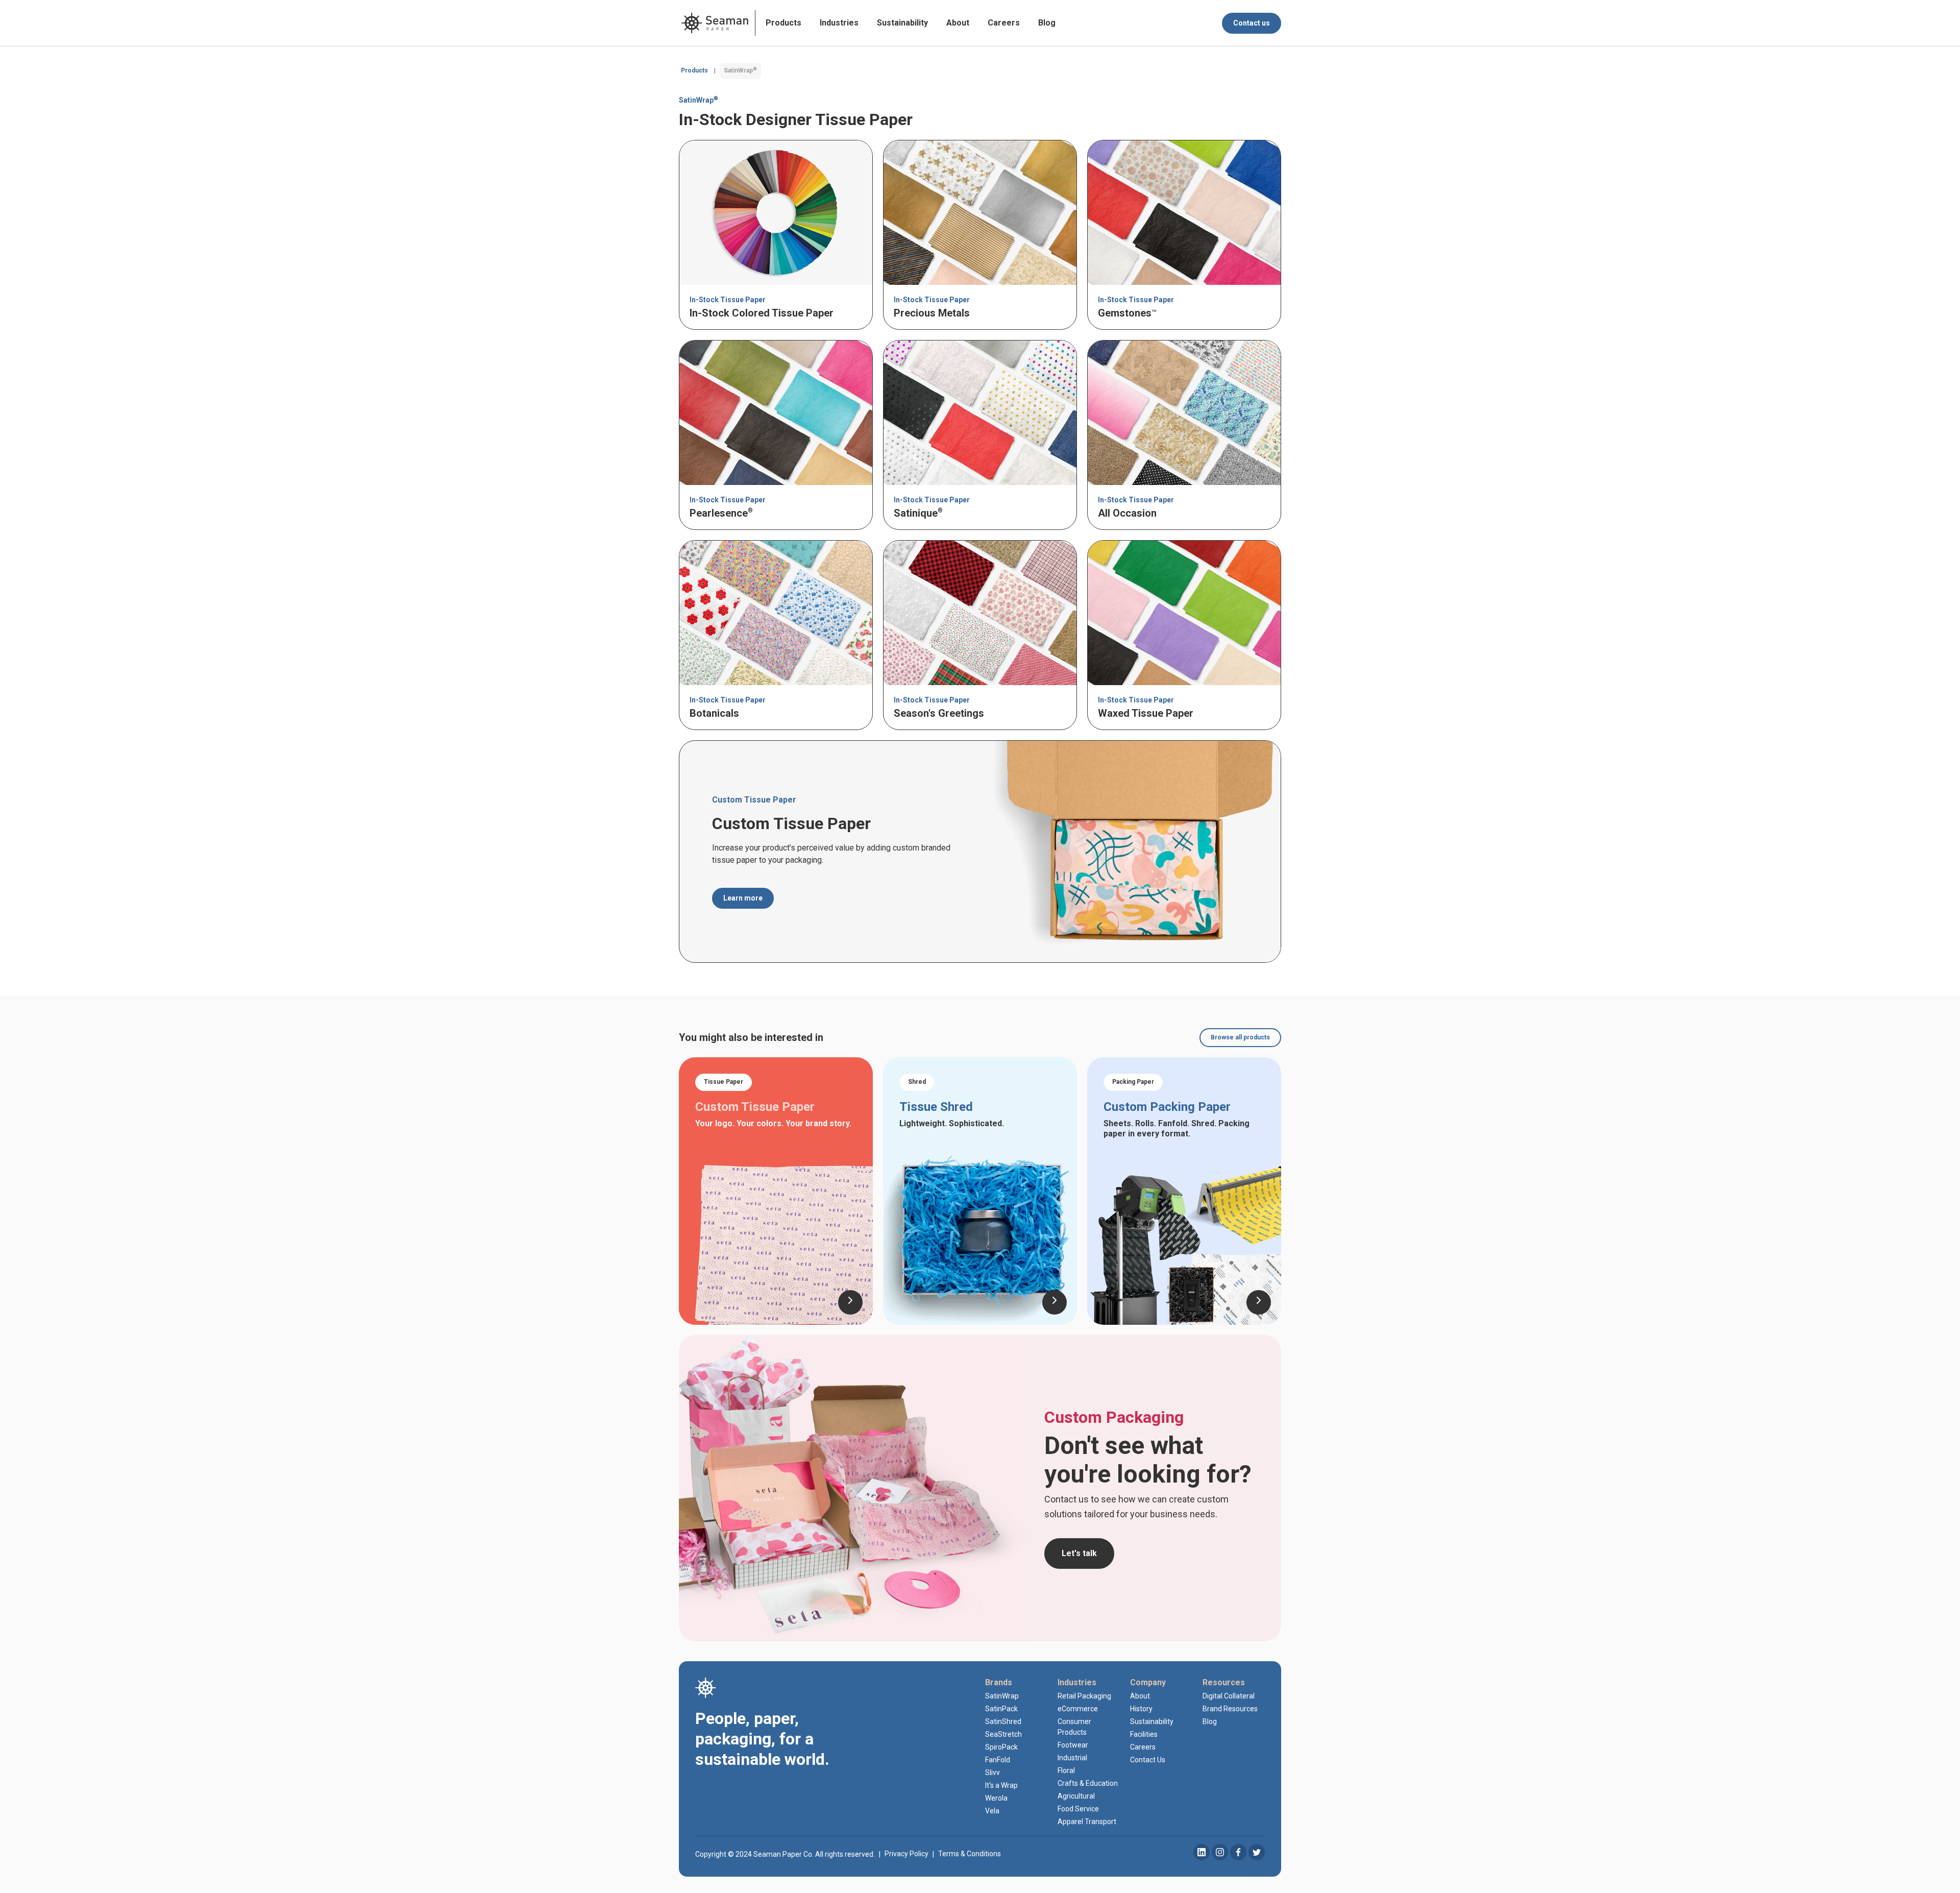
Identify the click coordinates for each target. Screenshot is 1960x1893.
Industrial (1072, 1758)
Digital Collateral (1229, 1696)
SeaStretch (1003, 1734)
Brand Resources (1230, 1709)
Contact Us (1148, 1760)
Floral (1066, 1770)
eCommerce (1078, 1709)
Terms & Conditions (970, 1854)
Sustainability (902, 23)
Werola (996, 1798)
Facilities (1144, 1734)
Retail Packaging (1084, 1696)
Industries (839, 23)
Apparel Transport (1087, 1822)
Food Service (1078, 1809)
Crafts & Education (1088, 1783)
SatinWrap (1002, 1696)
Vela (992, 1811)
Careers (1004, 23)
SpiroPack (1001, 1747)
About (958, 23)
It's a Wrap (1001, 1785)
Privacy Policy (906, 1854)
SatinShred (1003, 1721)
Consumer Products (1074, 1727)
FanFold (998, 1760)
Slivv (993, 1773)
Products (783, 23)
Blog (1047, 23)
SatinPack (1001, 1709)
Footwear (1073, 1745)
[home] (715, 23)
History (1141, 1709)
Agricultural (1076, 1796)
